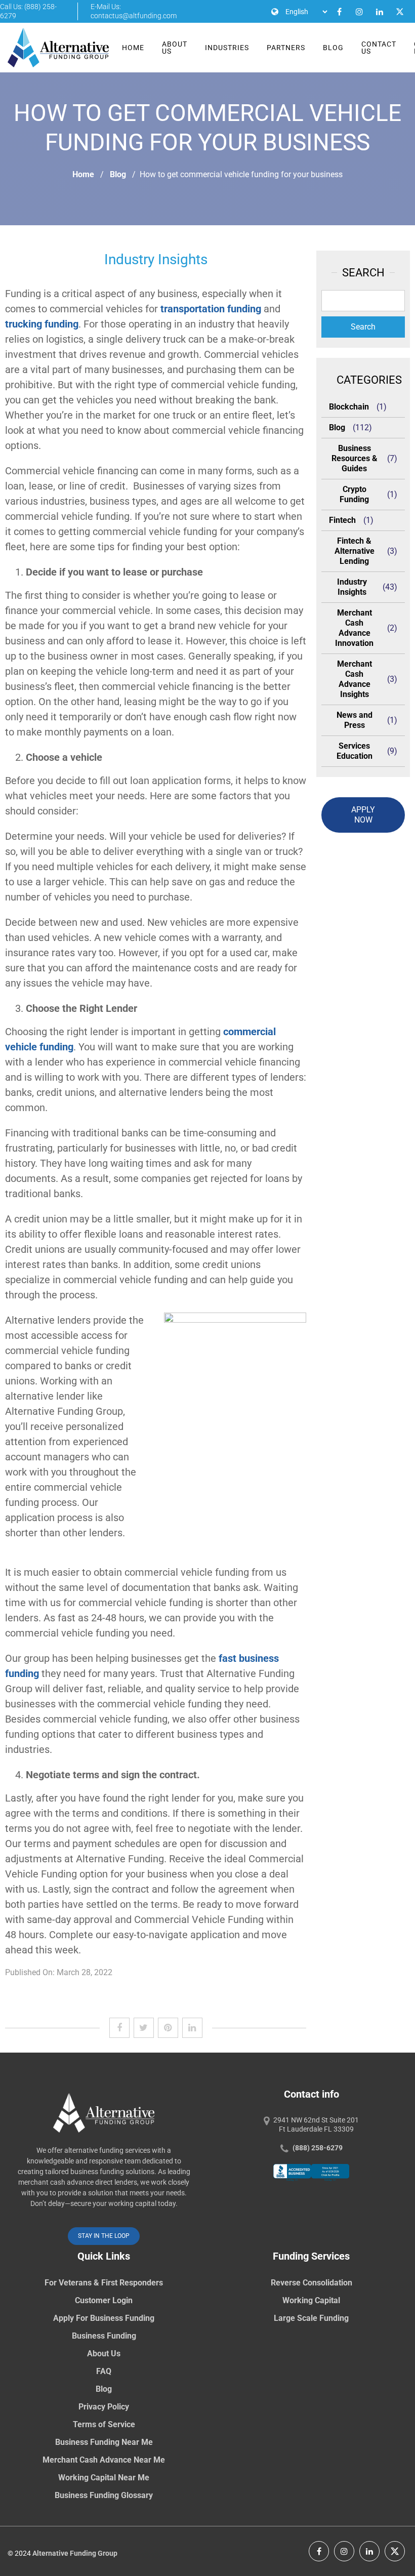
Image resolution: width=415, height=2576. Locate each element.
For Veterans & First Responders (104, 2283)
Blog (333, 48)
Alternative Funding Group (75, 2553)
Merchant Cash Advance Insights (355, 679)
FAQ (104, 2371)
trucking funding (42, 324)
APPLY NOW (363, 815)
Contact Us (379, 48)
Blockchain (349, 407)
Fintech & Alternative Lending (355, 551)
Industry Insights (352, 587)
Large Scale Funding (311, 2318)
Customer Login (104, 2300)
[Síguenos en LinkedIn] (369, 2551)
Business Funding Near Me (104, 2442)
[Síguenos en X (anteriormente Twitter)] (395, 2551)
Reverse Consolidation (312, 2283)
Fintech (342, 520)
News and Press (355, 720)
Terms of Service (104, 2424)
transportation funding (211, 309)
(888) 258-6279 (318, 2148)
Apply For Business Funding (104, 2318)
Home (133, 48)
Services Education (355, 751)
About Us (175, 48)
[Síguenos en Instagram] (344, 2551)
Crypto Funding (354, 494)
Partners (286, 48)
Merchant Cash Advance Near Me (104, 2460)
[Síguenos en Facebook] (319, 2551)
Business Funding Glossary (104, 2495)
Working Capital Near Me (104, 2478)
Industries (227, 48)
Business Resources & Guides (355, 458)
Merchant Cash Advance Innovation (354, 628)
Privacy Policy (104, 2407)
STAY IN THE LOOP (104, 2236)
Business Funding (104, 2336)
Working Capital (311, 2300)
